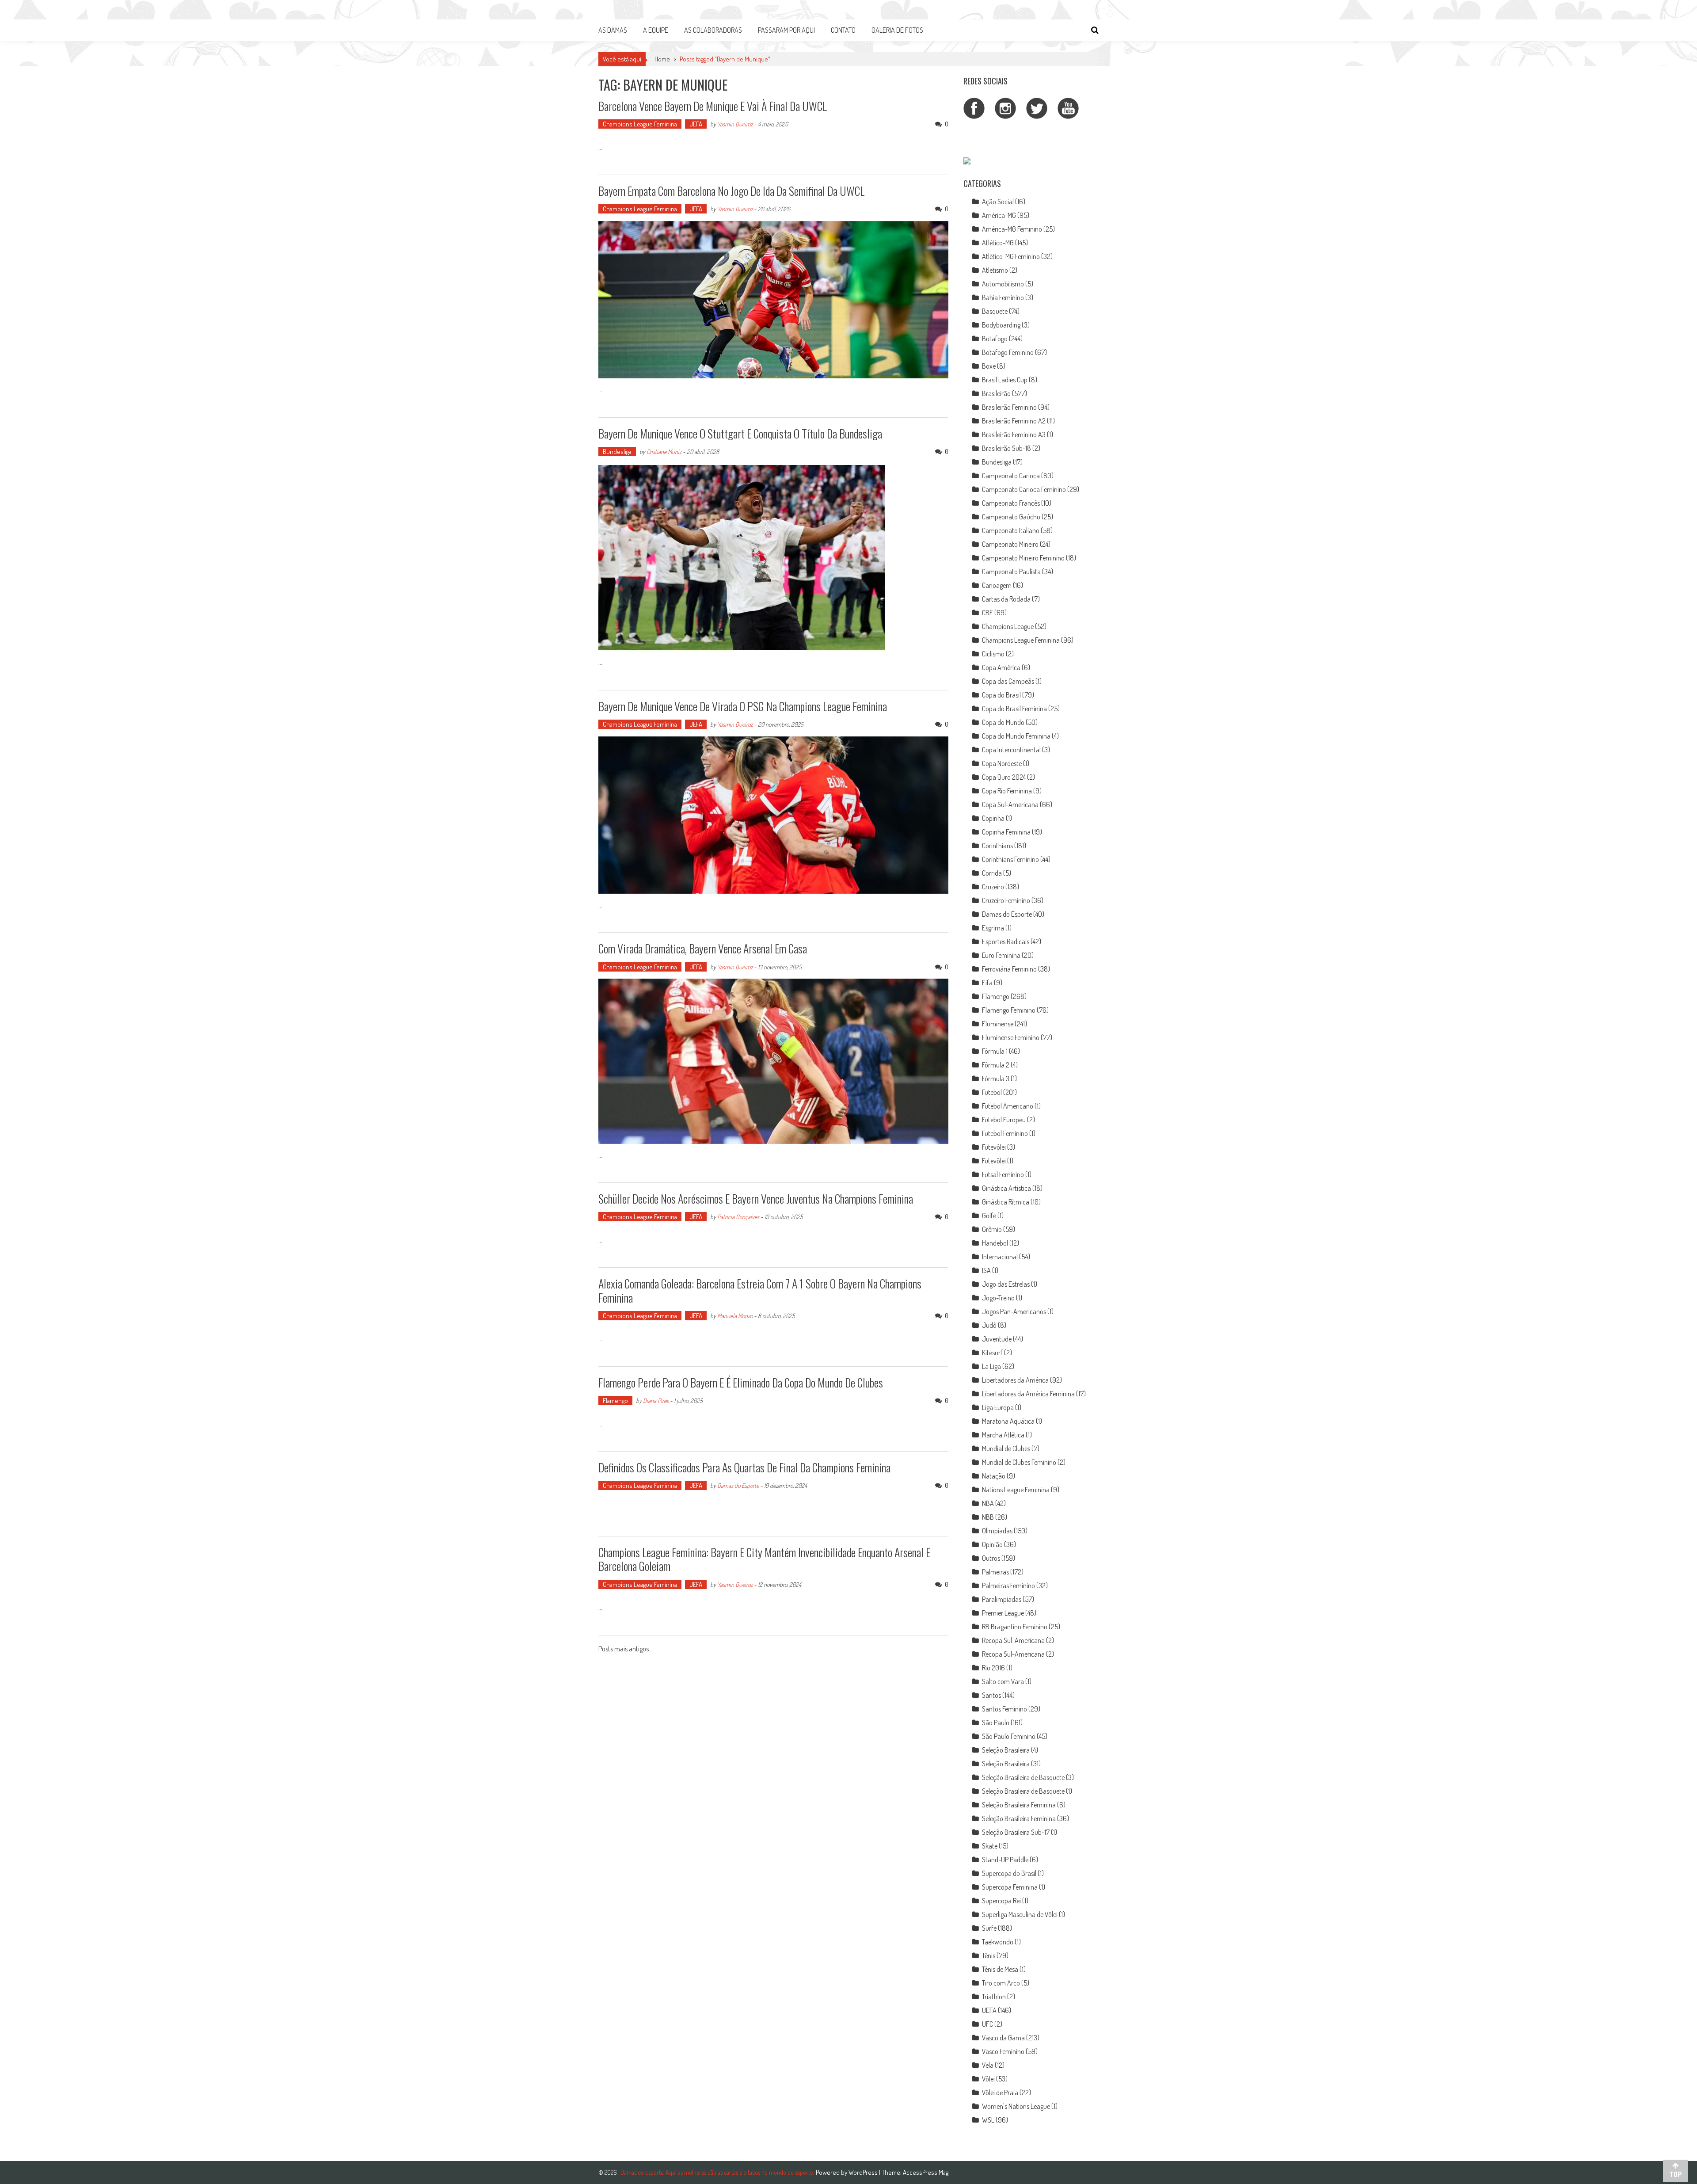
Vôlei (988, 2079)
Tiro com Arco (1001, 1983)
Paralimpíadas (1002, 1599)
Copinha (993, 818)
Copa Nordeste (1002, 763)
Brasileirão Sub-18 (1006, 448)
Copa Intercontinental (1011, 750)
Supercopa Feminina (1010, 1887)
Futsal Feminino (1003, 1174)
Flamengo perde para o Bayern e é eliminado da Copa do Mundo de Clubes (741, 1382)
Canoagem (997, 585)
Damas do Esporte (738, 1485)
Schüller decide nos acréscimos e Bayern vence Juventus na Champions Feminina (756, 1199)
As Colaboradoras (713, 30)
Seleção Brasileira (1006, 1750)
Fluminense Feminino (1011, 1037)
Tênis (989, 1955)
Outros (991, 1558)
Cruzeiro (993, 887)
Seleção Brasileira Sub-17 (1016, 1832)
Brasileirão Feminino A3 (1014, 435)
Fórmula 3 (996, 1079)
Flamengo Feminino (1009, 1010)
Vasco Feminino (1003, 2051)
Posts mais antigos (624, 1650)
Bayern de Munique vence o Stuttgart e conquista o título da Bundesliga (740, 433)
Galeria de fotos (897, 30)
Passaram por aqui (786, 30)
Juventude (997, 1339)
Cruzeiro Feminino (1006, 900)
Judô (989, 1325)
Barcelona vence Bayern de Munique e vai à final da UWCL (713, 106)
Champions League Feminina (640, 124)
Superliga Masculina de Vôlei (1020, 1914)
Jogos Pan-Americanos (1014, 1311)
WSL (988, 2120)
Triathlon (994, 1997)
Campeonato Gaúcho (1011, 517)
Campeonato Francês (1011, 503)
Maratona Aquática (1008, 1421)
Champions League (1008, 626)
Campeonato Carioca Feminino (1024, 489)
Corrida (992, 873)
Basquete (995, 311)
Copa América (1001, 667)
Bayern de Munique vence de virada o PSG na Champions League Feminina (743, 706)
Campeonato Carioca (1011, 476)
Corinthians (997, 846)
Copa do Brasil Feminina (1014, 709)
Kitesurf (992, 1353)
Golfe (989, 1216)
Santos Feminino (1005, 1709)
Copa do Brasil (1001, 695)
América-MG (999, 215)
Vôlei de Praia (1000, 2093)
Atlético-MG (998, 243)
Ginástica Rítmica (1006, 1202)
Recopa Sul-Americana (1013, 1640)
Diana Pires (656, 1401)
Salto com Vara (1003, 1681)
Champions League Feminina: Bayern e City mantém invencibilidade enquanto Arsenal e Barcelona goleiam (764, 1559)
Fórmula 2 (996, 1065)
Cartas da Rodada (1006, 599)
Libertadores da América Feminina (1028, 1394)
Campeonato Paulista (1011, 572)
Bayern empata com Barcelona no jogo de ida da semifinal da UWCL (731, 191)
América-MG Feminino (1012, 229)
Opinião (992, 1544)
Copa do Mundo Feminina (1016, 736)
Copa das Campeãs (1008, 681)
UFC (987, 2024)
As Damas (613, 30)
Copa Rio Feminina (1007, 791)
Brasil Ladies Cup (1005, 380)
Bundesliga (617, 452)
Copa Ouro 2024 (1004, 777)
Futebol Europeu (1004, 1120)
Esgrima (993, 928)
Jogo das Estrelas (1006, 1284)
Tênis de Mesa (1000, 1969)
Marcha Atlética (1003, 1435)
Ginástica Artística (1006, 1188)
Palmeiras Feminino (1008, 1586)
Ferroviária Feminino (1009, 969)
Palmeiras (995, 1572)
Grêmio (992, 1229)
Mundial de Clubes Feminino (1019, 1462)
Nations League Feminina (1016, 1490)
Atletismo (995, 270)
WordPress (864, 2172)
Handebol (995, 1243)
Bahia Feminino (1003, 297)
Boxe (989, 366)
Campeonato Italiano (1011, 530)
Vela (988, 2065)
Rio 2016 (993, 1668)
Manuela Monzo (735, 1316)
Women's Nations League (1016, 2106)
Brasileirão (996, 393)
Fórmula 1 (995, 1051)
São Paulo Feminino (1009, 1736)
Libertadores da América (1015, 1380)
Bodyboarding (1001, 325)
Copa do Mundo (1003, 722)
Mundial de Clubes (1006, 1448)
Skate (990, 1846)
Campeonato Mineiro (1010, 544)
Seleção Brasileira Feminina (1019, 1805)
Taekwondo (998, 1942)
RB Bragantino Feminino (1015, 1627)
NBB (988, 1517)
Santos (991, 1695)
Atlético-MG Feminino (1011, 256)
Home (662, 59)
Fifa (987, 983)
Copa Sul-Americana (1010, 804)
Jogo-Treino (998, 1298)
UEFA (696, 124)
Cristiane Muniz (664, 452)
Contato (843, 30)
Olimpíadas (997, 1531)
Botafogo (995, 339)
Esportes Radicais (1006, 941)
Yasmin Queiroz (735, 124)
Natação (994, 1476)
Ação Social (998, 202)
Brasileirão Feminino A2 (1014, 421)
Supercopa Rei (1001, 1901)
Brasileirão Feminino (1009, 407)
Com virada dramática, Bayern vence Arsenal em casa (703, 948)
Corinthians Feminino (1010, 859)
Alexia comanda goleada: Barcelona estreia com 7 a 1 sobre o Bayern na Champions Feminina (760, 1290)
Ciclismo (993, 654)
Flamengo (615, 1401)
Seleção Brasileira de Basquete (1023, 1777)
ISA (986, 1270)
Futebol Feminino (1005, 1133)
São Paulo (996, 1723)
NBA (988, 1503)
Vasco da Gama (1003, 2038)
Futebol (992, 1092)
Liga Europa (998, 1407)
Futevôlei (994, 1147)
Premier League (1003, 1613)
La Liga (991, 1366)
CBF (987, 613)
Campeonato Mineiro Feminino (1023, 558)
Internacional (1000, 1257)
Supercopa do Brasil (1009, 1873)
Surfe (989, 1928)
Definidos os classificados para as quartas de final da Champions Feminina (744, 1467)
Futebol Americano (1008, 1106)
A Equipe (656, 30)
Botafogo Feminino (1008, 352)
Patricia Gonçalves (738, 1217)
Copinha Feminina (1006, 832)
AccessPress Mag (926, 2172)
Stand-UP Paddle (1005, 1860)
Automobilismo (1003, 284)
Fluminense (998, 1024)
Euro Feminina (1001, 955)
